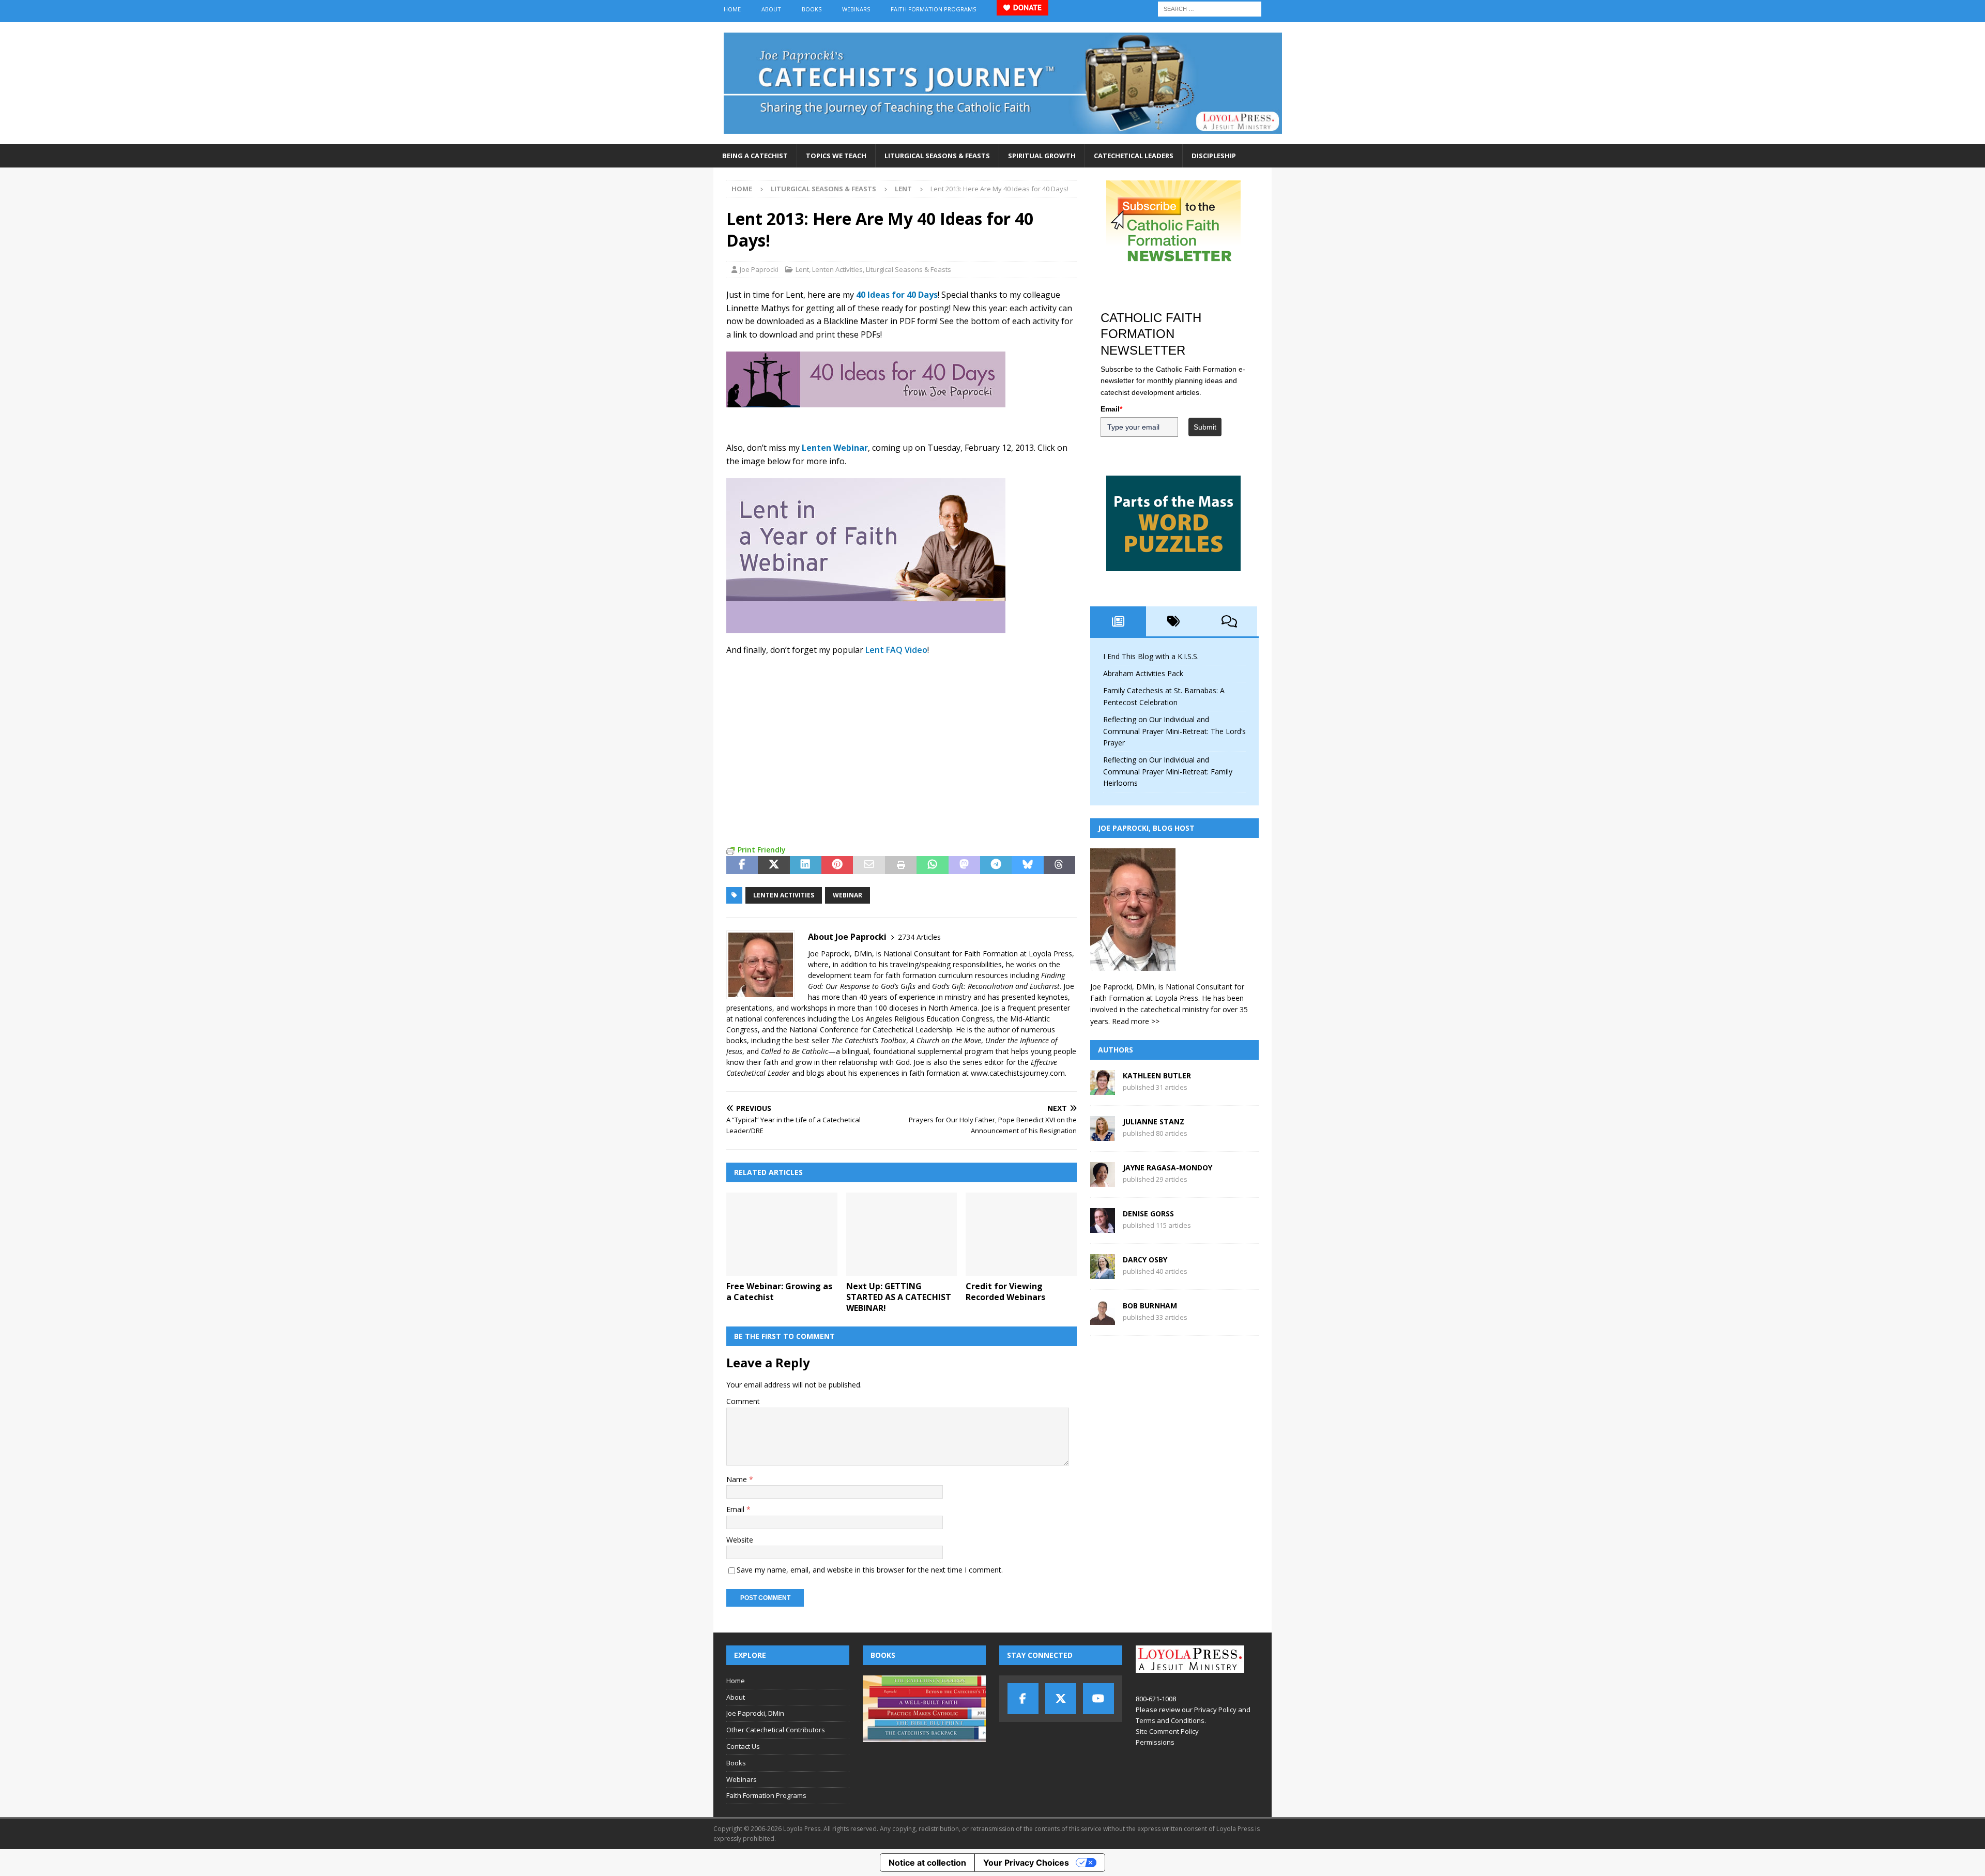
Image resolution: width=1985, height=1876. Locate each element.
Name (738, 1479)
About (771, 9)
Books (812, 9)
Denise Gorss (1148, 1214)
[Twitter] (1061, 1699)
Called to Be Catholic (795, 1051)
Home (732, 9)
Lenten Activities (837, 269)
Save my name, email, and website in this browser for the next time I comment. (870, 1570)
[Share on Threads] (1059, 865)
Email (736, 1509)
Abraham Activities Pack (1143, 673)
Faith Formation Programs (933, 9)
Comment (743, 1401)
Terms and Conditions (1170, 1720)
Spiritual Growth (1042, 156)
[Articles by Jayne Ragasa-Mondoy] (1103, 1181)
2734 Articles (919, 937)
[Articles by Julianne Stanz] (1103, 1135)
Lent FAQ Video (896, 650)
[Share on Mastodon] (964, 865)
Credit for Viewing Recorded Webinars (1005, 1292)
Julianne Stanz (1154, 1122)
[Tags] (1174, 621)
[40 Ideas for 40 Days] (866, 401)
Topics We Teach (836, 156)
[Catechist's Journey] (1003, 138)
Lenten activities (784, 895)
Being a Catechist (755, 156)
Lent (802, 269)
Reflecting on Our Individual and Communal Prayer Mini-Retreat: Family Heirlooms (1168, 771)
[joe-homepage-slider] (866, 627)
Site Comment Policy (1167, 1731)
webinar (848, 895)
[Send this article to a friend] (869, 865)
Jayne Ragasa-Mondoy (1167, 1168)
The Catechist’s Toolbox (869, 1040)
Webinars (856, 9)
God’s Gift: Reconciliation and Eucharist (996, 986)
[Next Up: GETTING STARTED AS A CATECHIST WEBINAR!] (902, 1234)
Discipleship (1214, 156)
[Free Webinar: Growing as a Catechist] (782, 1234)
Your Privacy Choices (1026, 1863)
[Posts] (1118, 621)
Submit (1205, 427)
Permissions (1155, 1742)
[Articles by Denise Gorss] (1103, 1227)
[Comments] (1229, 621)
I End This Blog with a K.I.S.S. (1151, 656)
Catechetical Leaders (1134, 156)
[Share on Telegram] (996, 865)
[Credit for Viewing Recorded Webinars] (1021, 1234)
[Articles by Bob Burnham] (1103, 1319)
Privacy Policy (1215, 1710)
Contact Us (743, 1746)
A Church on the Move (946, 1040)
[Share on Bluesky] (1027, 865)
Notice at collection (927, 1863)
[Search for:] (1210, 8)
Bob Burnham (1150, 1306)
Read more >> (1136, 1021)
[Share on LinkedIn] (806, 865)
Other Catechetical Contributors (776, 1730)
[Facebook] (1023, 1699)
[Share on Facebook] (742, 865)
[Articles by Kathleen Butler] (1103, 1089)
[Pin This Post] (837, 865)
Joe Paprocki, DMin (755, 1713)
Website (740, 1540)
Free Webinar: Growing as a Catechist (779, 1292)
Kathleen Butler (1157, 1076)
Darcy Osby (1145, 1260)
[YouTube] (1098, 1699)
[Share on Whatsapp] (932, 865)
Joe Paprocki (759, 269)
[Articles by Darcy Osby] (1103, 1273)
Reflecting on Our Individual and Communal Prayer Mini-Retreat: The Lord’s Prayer (1174, 731)
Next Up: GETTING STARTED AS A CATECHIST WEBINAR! (899, 1297)
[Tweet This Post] (774, 865)
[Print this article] (901, 865)
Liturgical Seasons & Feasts (937, 156)
